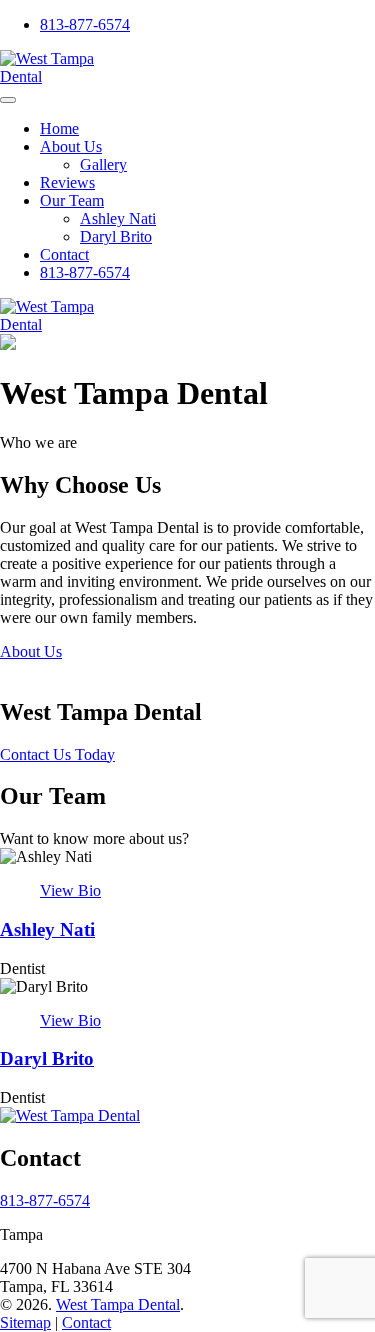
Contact (64, 254)
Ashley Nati (118, 218)
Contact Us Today (57, 754)
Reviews (67, 182)
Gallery (103, 164)
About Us (71, 146)
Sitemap (25, 1322)
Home (59, 128)
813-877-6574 (85, 24)
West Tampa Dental (118, 1304)
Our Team (72, 200)
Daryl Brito (116, 236)
